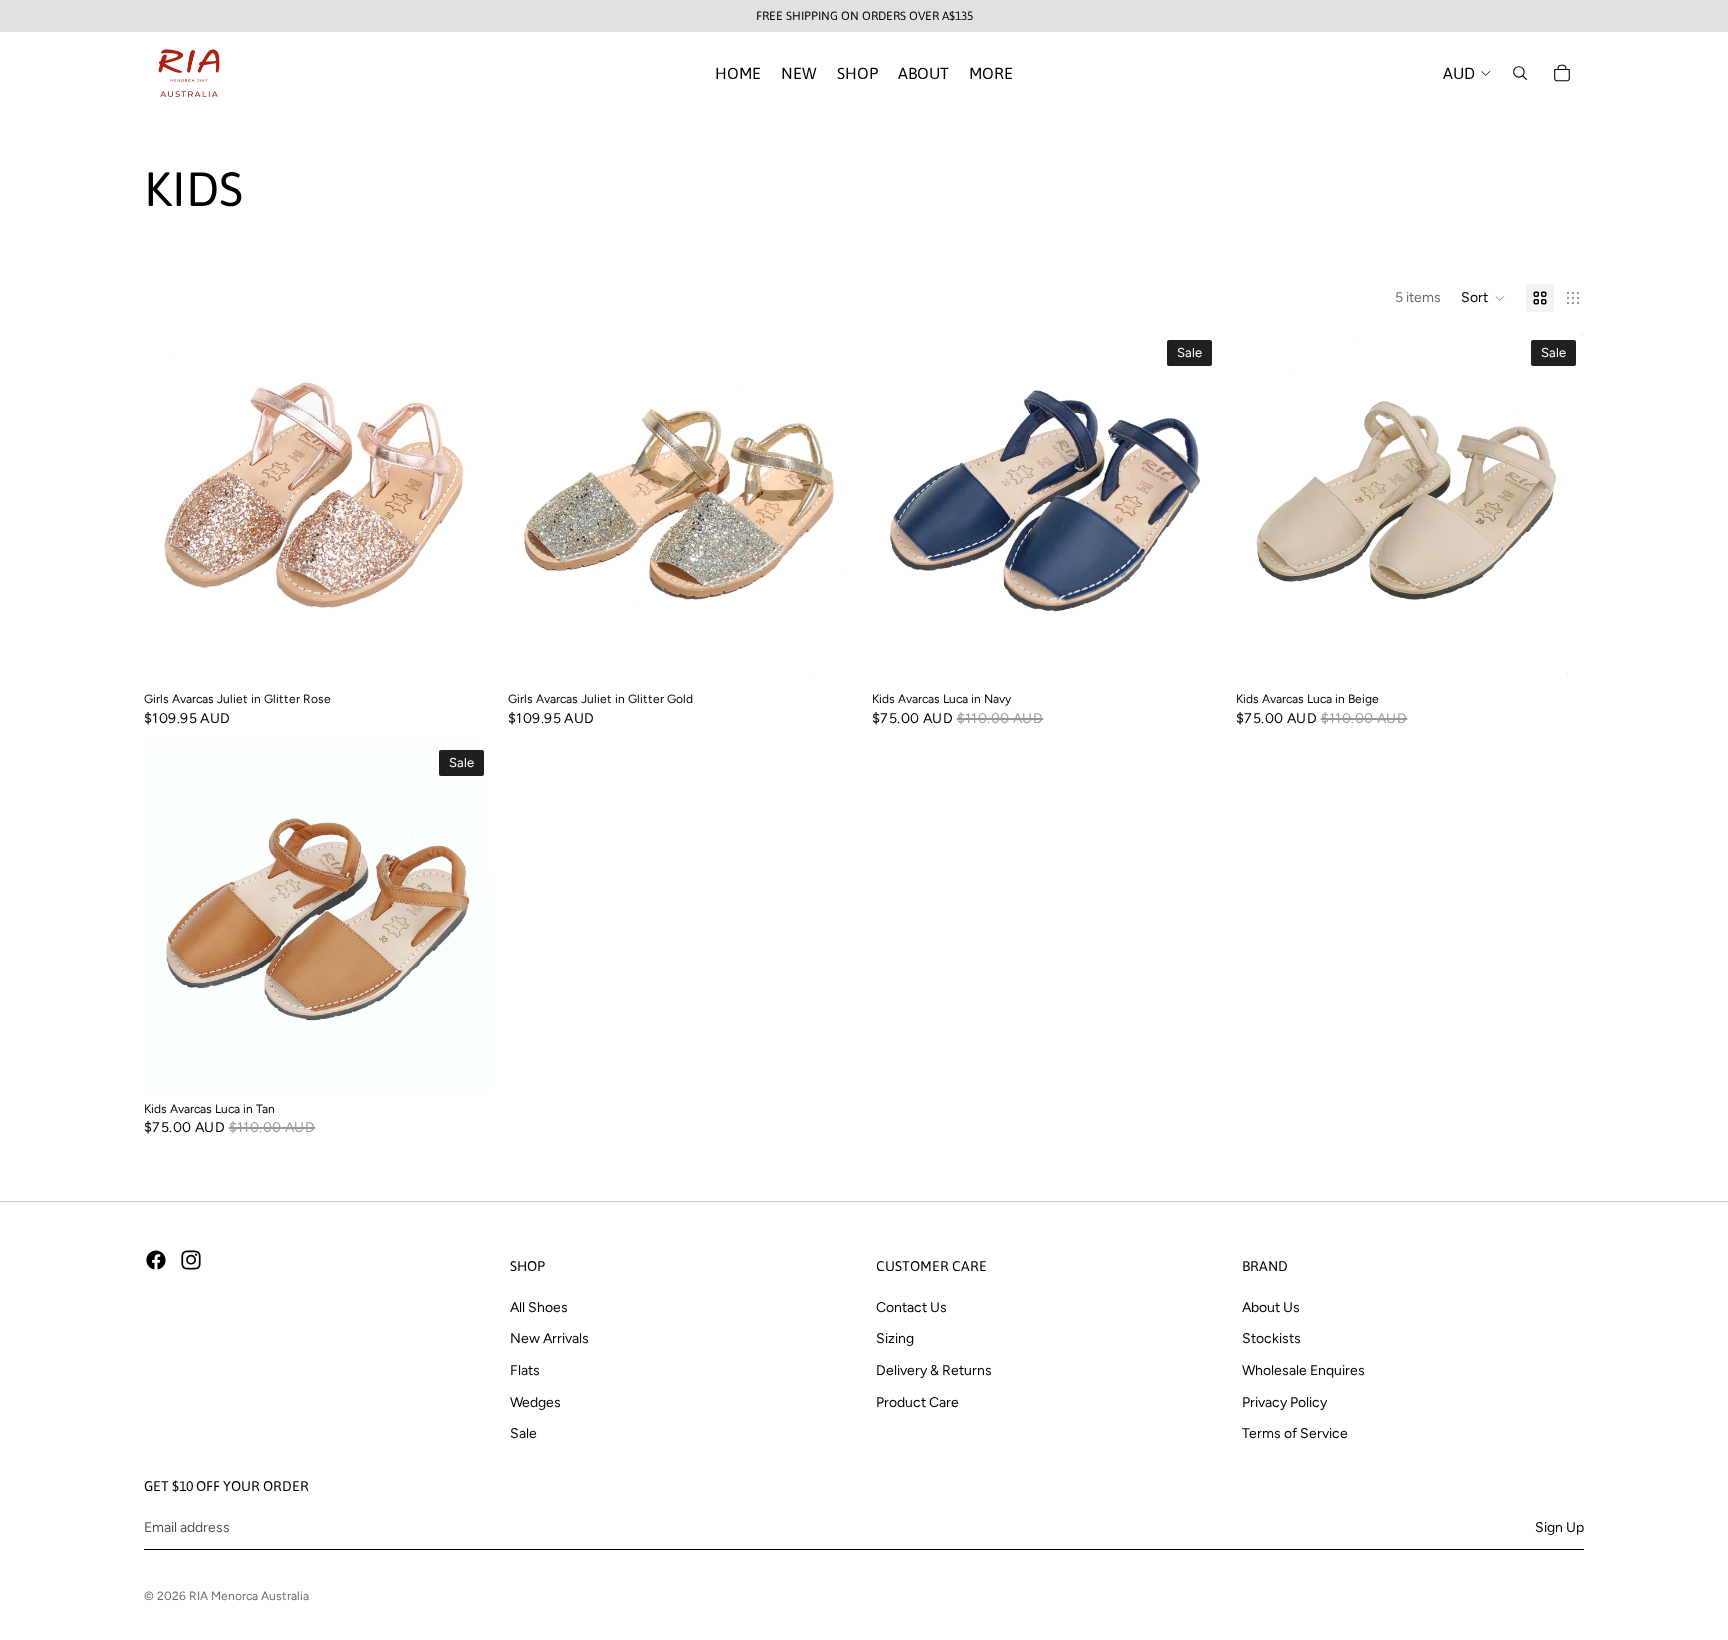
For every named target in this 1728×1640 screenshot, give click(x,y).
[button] (1483, 298)
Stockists (1271, 1338)
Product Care (917, 1401)
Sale (523, 1433)
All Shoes (539, 1307)
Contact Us (911, 1307)
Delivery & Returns (934, 1370)
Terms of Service (1295, 1433)
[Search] (1520, 73)
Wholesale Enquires (1303, 1370)
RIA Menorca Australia (249, 1596)
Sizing (895, 1338)
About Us (1271, 1307)
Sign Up (1559, 1526)
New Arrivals (549, 1338)
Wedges (535, 1401)
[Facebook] (156, 1260)
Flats (525, 1370)
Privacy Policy (1284, 1401)
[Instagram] (191, 1260)
